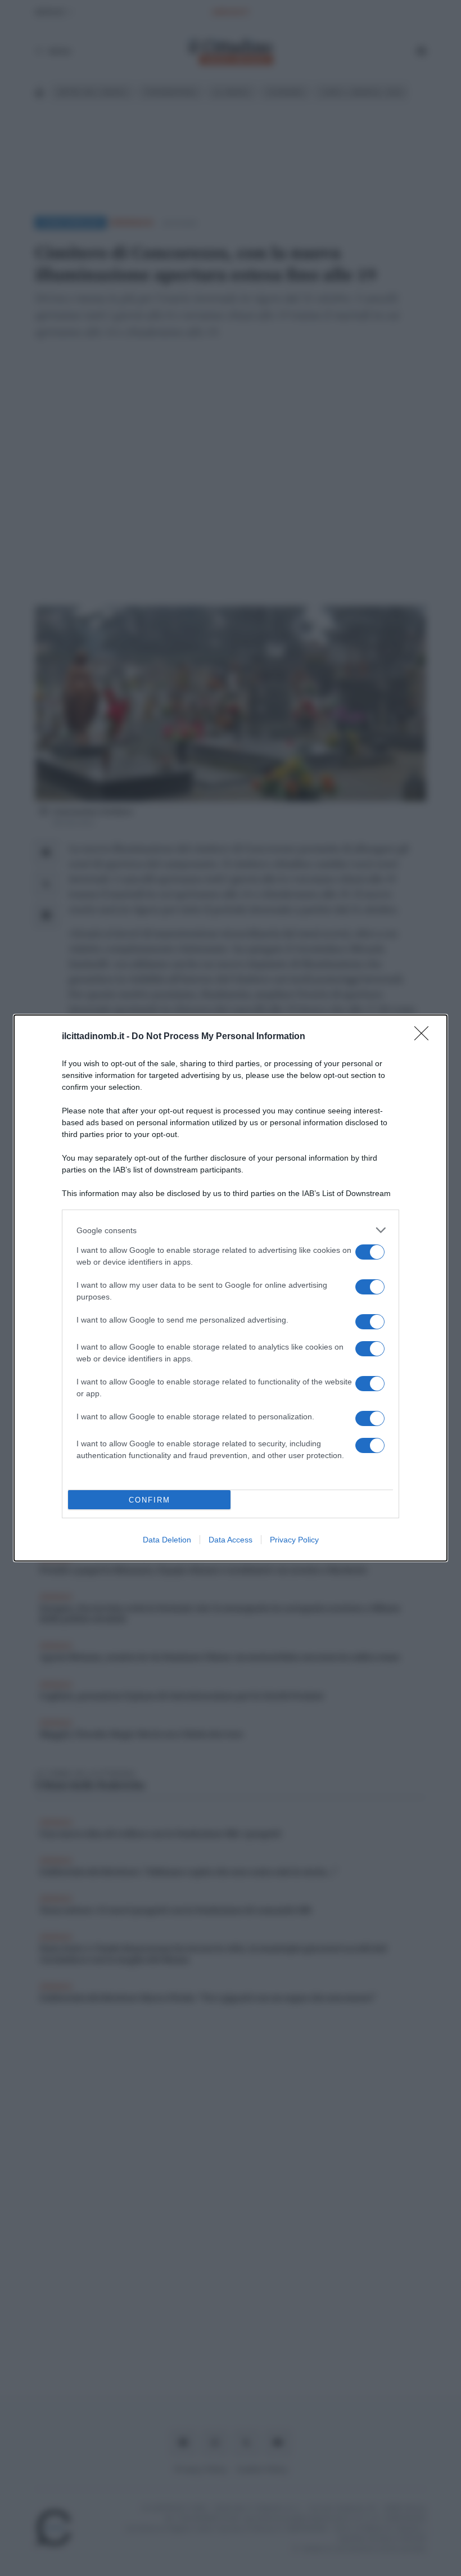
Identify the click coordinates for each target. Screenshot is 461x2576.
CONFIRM (150, 1500)
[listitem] (231, 1230)
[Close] (425, 1037)
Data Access (231, 1540)
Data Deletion (167, 1540)
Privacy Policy (294, 1540)
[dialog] (231, 1288)
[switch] (370, 1252)
